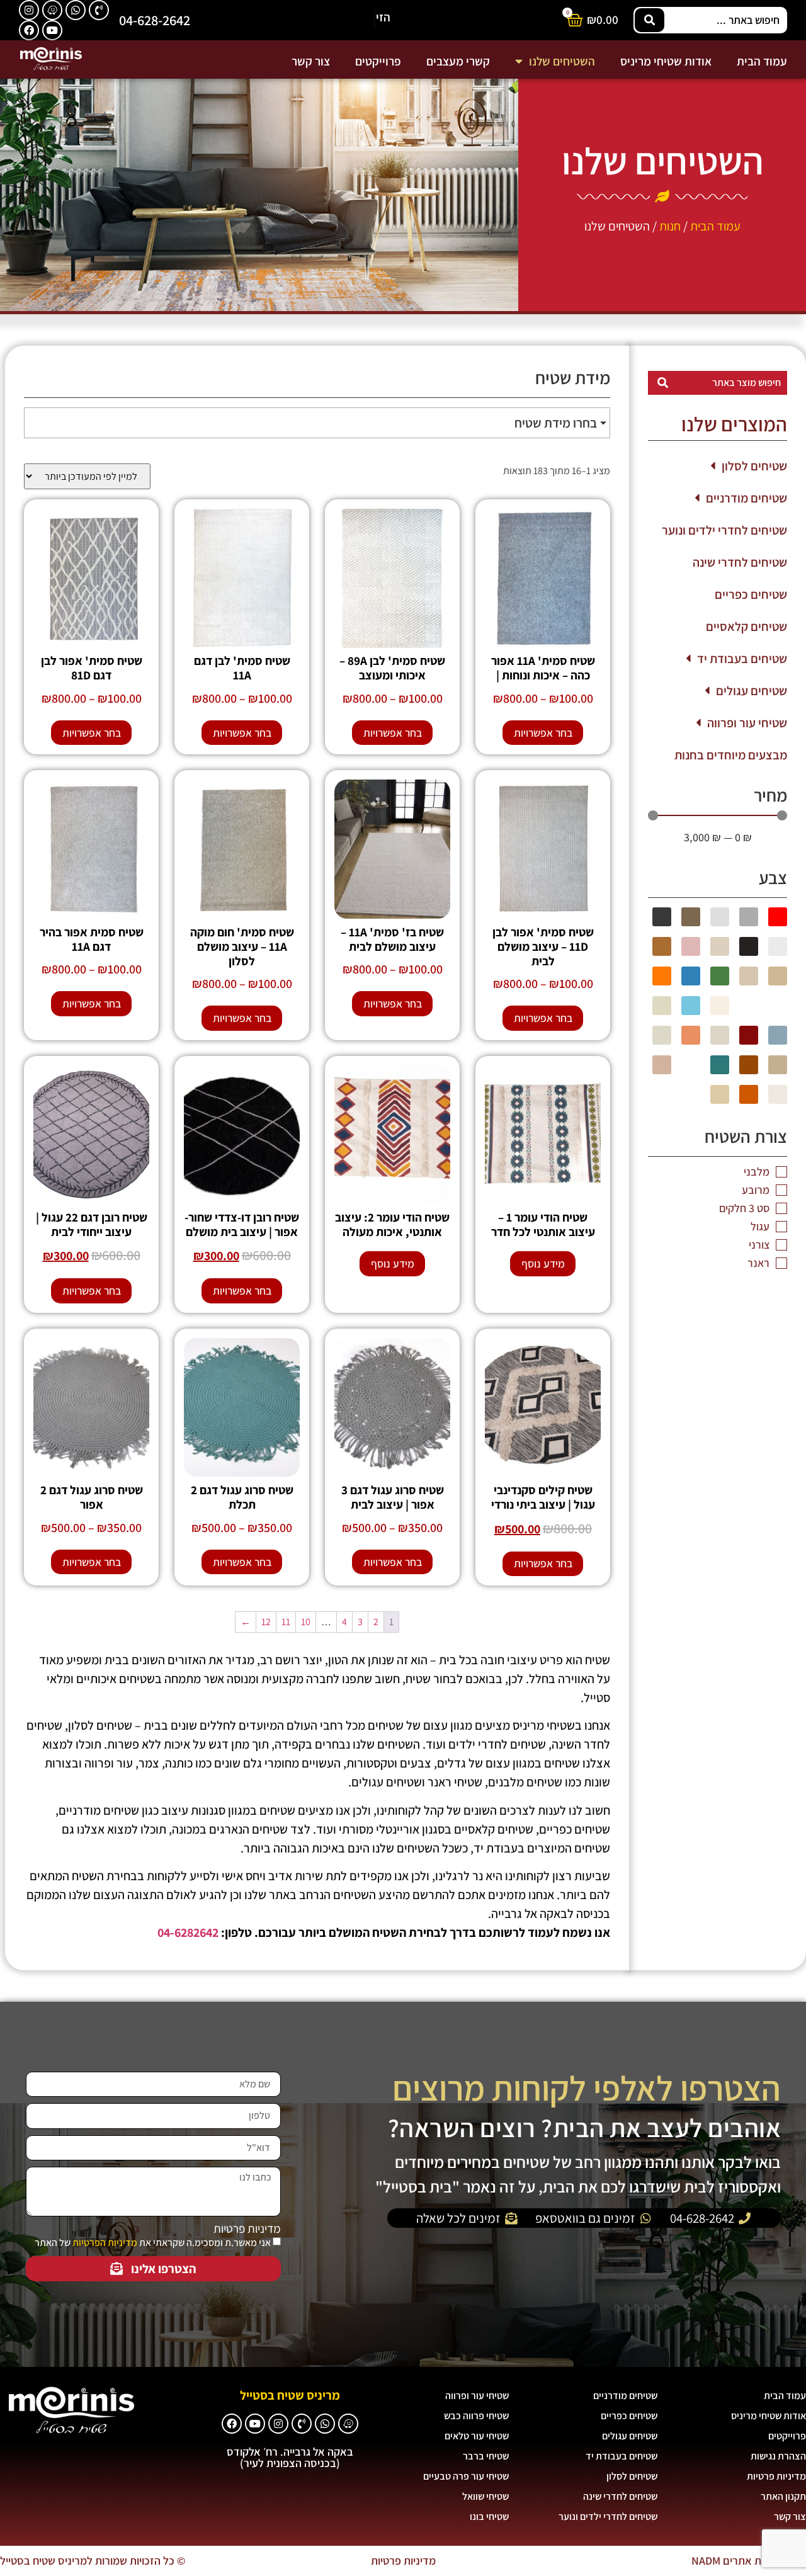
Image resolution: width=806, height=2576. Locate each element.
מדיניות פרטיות (247, 2229)
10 (306, 1622)
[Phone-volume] (99, 10)
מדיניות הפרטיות (105, 2243)
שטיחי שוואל (485, 2496)
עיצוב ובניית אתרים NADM (749, 2561)
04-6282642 (188, 1932)
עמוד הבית (762, 61)
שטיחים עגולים (752, 691)
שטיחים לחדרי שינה (740, 562)
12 (266, 1622)
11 (286, 1622)
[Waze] (52, 10)
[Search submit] (650, 20)
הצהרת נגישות (778, 2456)
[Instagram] (29, 10)
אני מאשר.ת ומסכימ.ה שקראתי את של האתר (153, 2243)
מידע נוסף (543, 1263)
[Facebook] (29, 30)
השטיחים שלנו (562, 61)
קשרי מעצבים (458, 61)
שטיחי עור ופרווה (747, 723)
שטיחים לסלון (754, 466)
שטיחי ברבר (486, 2456)
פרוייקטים (378, 61)
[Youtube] (52, 30)
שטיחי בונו (489, 2516)
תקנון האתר (783, 2496)
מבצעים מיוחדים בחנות (731, 755)
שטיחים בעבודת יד (742, 659)
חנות (670, 226)
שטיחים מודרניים (746, 498)
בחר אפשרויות (543, 733)
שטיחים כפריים (751, 594)
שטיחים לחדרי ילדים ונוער (724, 530)
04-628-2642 (155, 20)
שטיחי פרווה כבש (476, 2416)
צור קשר (311, 61)
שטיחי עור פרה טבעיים (466, 2476)
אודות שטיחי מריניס (666, 61)
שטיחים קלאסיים (746, 627)
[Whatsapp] (76, 10)
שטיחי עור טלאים (477, 2436)
